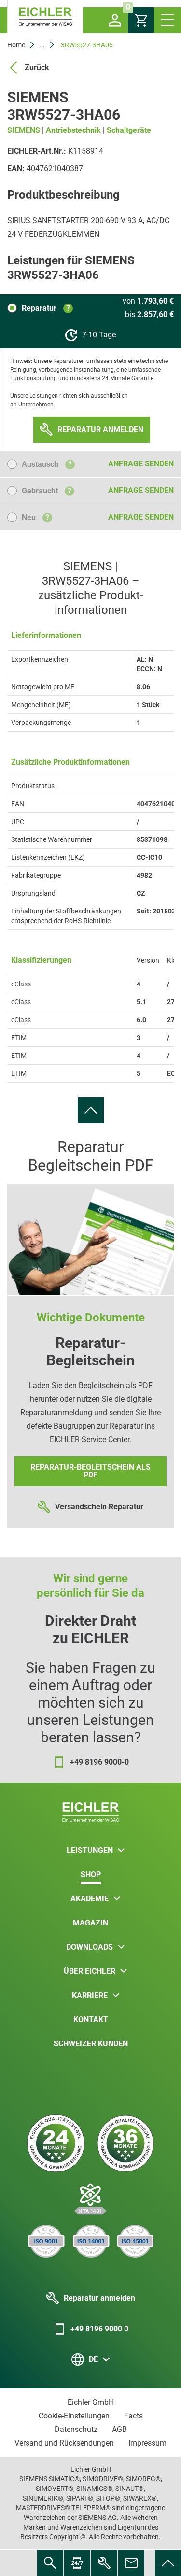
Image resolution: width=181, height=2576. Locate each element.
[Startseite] (45, 17)
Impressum (147, 2443)
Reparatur (46, 308)
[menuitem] (91, 1110)
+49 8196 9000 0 (99, 2329)
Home (16, 45)
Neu (35, 517)
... (42, 45)
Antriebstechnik (73, 130)
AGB (119, 2429)
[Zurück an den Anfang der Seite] (91, 1110)
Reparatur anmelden (99, 2298)
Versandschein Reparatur (99, 1507)
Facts (133, 2416)
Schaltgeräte (129, 130)
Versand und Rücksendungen (64, 2443)
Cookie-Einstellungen (74, 2416)
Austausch (47, 464)
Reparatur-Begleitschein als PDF (90, 1471)
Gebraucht (47, 491)
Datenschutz (76, 2429)
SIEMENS (24, 130)
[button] (115, 20)
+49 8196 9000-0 (99, 1762)
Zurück (37, 67)
